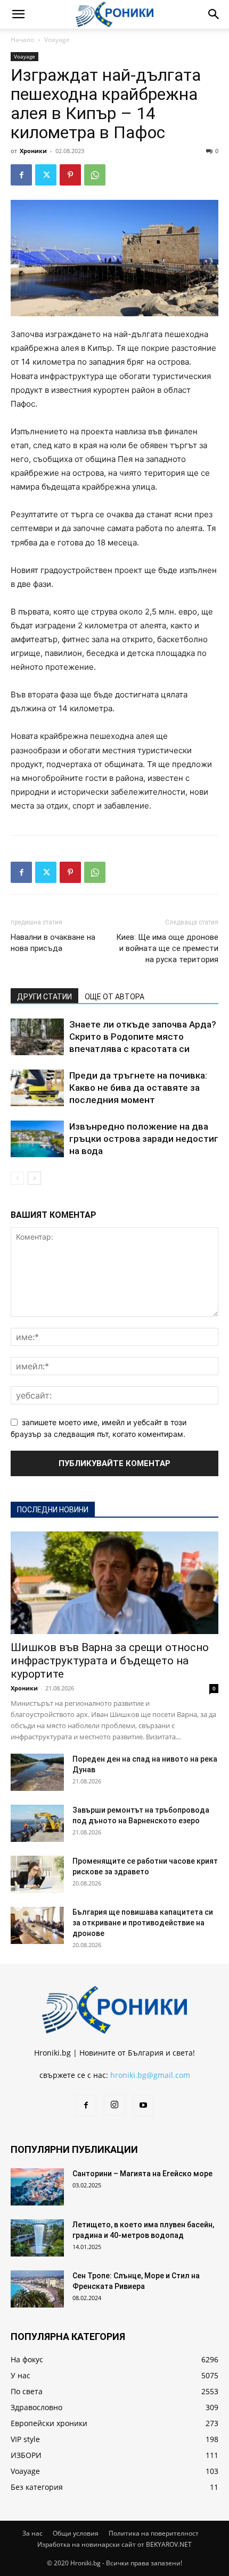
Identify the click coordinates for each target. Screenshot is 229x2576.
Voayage (57, 40)
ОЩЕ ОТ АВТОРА (114, 997)
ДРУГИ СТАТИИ (44, 997)
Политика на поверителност (154, 2533)
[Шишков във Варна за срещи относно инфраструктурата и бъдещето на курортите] (114, 1583)
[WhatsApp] (95, 175)
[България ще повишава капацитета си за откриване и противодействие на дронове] (37, 1925)
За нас (32, 2533)
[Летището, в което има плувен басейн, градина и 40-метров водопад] (37, 2238)
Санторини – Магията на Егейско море (142, 2174)
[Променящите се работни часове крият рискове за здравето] (37, 1874)
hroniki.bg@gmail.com (150, 2075)
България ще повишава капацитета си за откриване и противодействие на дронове (143, 1923)
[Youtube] (143, 2106)
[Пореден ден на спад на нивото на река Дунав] (37, 1772)
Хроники (33, 151)
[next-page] (34, 1178)
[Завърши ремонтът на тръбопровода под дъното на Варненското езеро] (37, 1823)
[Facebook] (21, 175)
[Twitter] (46, 175)
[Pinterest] (70, 175)
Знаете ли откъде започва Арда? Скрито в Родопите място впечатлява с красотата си (143, 1037)
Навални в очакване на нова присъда (53, 943)
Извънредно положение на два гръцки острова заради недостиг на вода (144, 1139)
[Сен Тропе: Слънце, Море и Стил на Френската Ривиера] (37, 2289)
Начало (22, 40)
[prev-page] (17, 1178)
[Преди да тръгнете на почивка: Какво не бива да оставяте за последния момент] (37, 1088)
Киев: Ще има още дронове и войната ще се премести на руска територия (167, 948)
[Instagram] (114, 2105)
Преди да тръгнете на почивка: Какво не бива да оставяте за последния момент (138, 1088)
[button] (18, 14)
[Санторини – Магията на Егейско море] (37, 2187)
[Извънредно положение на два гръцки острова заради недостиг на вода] (37, 1139)
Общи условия (76, 2533)
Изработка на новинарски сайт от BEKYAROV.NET (114, 2544)
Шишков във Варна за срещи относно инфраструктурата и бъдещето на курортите (110, 1661)
